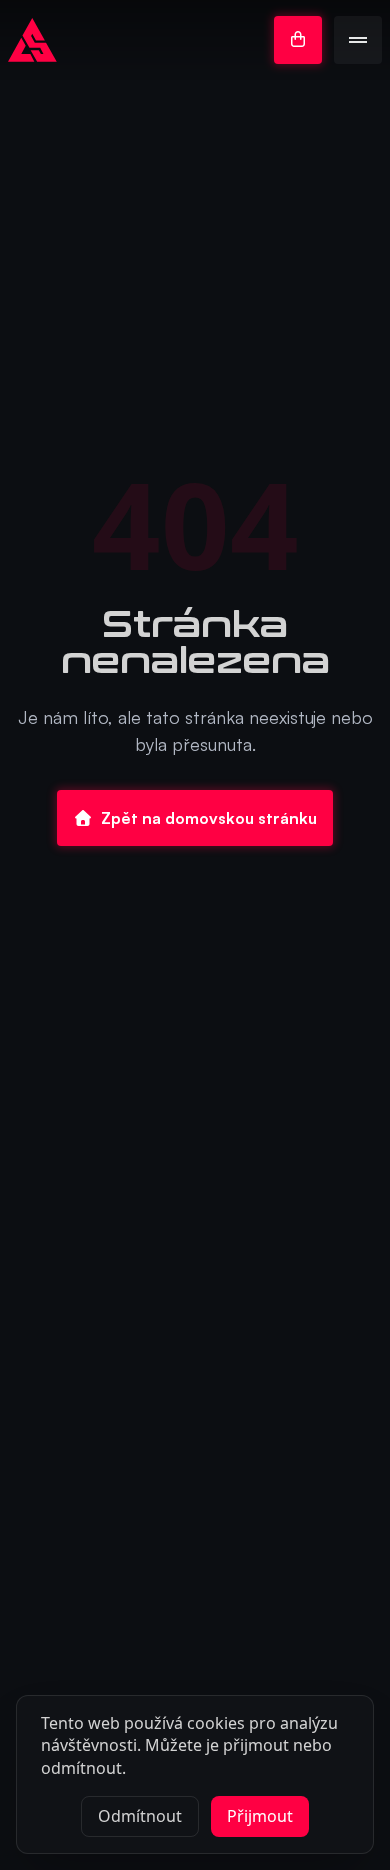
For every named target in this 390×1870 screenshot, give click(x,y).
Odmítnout (140, 1816)
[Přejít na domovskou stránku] (32, 40)
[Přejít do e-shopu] (298, 40)
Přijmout (260, 1816)
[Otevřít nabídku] (358, 40)
